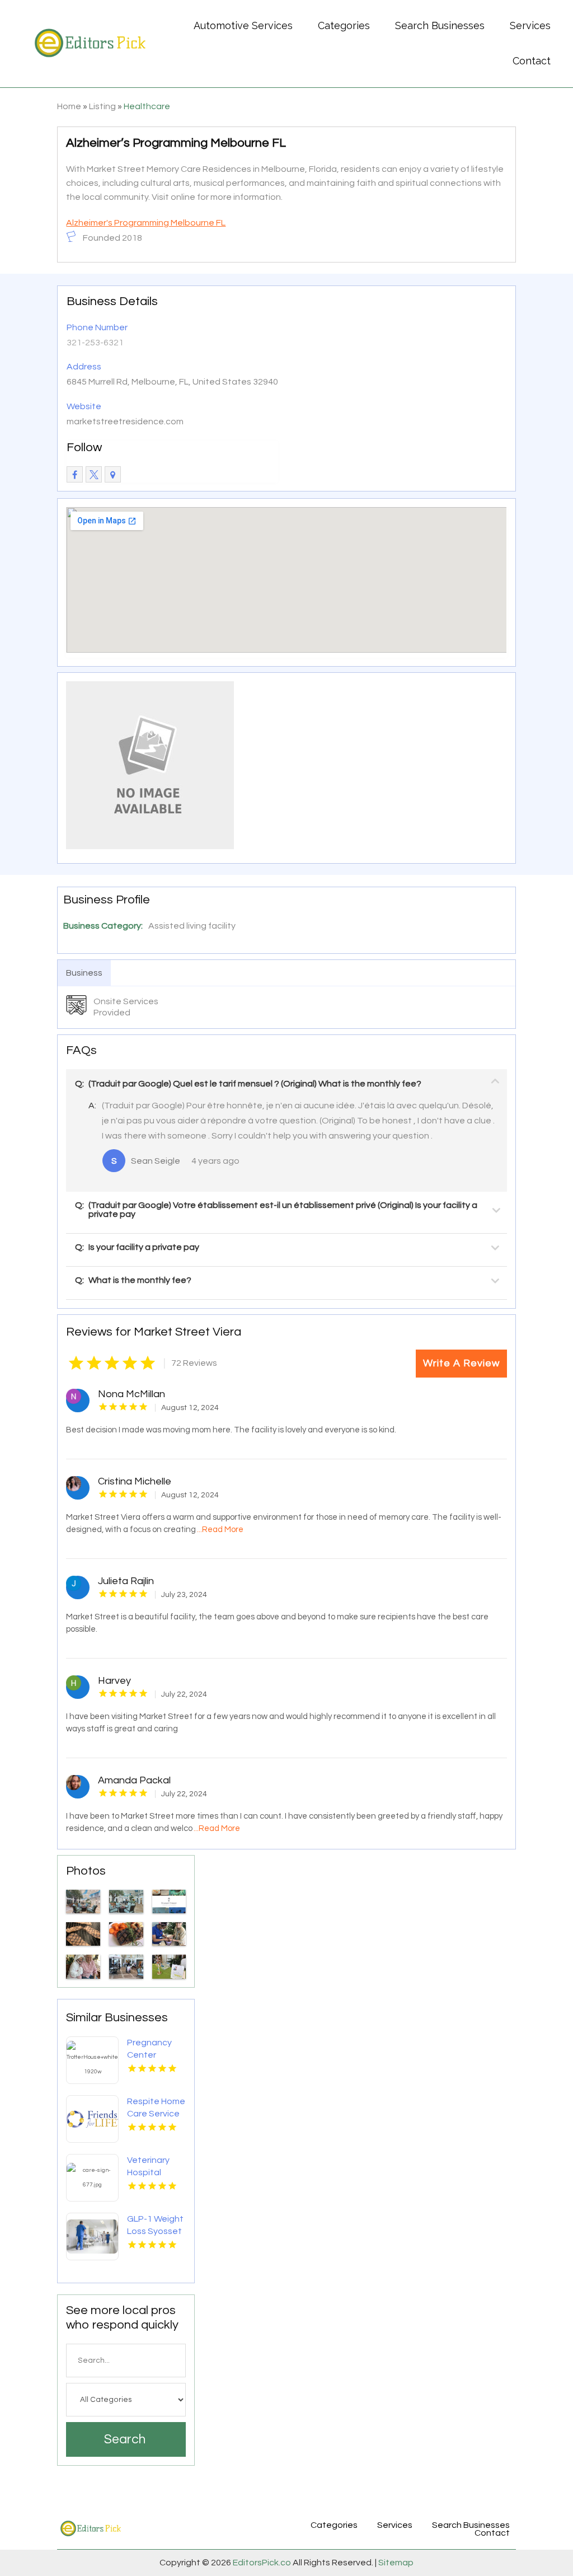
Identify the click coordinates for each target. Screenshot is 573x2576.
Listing (102, 106)
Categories (344, 25)
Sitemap (395, 2563)
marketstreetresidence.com (125, 421)
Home (69, 106)
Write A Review (461, 1363)
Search (125, 2439)
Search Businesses (440, 25)
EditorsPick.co (262, 2563)
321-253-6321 (95, 343)
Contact (532, 61)
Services (530, 25)
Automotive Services (243, 25)
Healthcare (147, 106)
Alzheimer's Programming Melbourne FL (146, 223)
